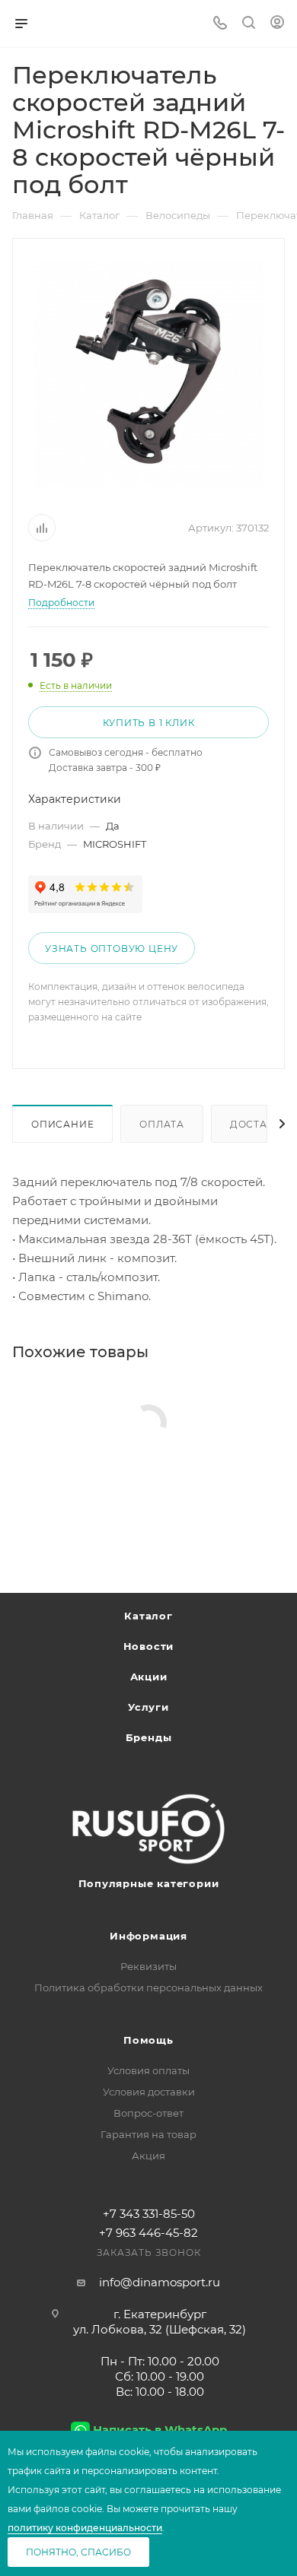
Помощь (148, 2040)
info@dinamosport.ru (160, 2282)
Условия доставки (149, 2092)
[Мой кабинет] (277, 24)
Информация (148, 1936)
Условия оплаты (148, 2070)
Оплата (162, 1124)
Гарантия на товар (148, 2134)
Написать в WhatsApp (160, 2430)
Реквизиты (148, 1966)
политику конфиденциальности (85, 2528)
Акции (149, 1677)
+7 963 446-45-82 (148, 2233)
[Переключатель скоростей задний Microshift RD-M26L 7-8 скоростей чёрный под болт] (148, 373)
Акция (148, 2156)
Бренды (149, 1737)
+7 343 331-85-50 (149, 2214)
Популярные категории (149, 1883)
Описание (62, 1124)
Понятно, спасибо (78, 2552)
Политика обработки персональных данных (148, 1988)
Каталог (148, 1616)
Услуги (148, 1707)
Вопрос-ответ (148, 2113)
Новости (149, 1646)
